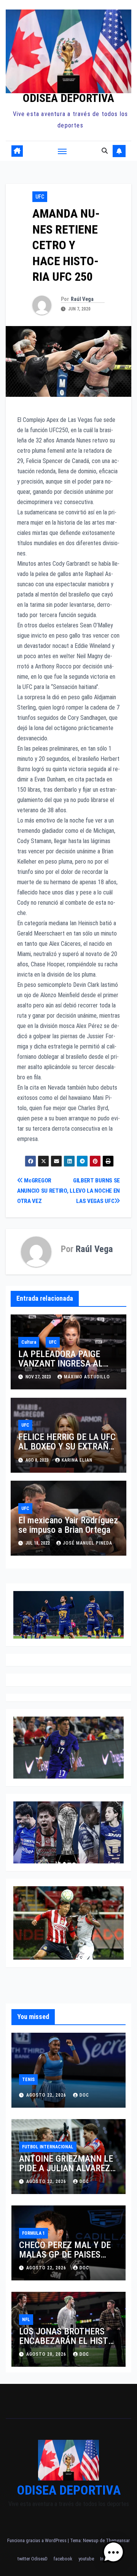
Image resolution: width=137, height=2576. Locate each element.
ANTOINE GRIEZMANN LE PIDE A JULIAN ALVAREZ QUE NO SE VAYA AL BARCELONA (66, 2173)
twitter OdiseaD (33, 2559)
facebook (63, 2559)
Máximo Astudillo (87, 1377)
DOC (84, 2095)
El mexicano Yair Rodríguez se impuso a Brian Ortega (68, 1525)
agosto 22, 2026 (47, 2095)
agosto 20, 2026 (47, 2354)
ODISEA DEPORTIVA (68, 98)
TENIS (28, 2080)
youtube (86, 2559)
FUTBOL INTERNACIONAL (48, 2147)
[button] (105, 151)
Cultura (29, 1342)
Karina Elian (77, 1460)
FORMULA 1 (33, 2233)
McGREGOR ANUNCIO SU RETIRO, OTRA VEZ (43, 1191)
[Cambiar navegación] (62, 151)
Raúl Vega (82, 299)
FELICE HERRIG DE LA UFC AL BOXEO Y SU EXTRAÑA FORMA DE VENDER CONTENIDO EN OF (67, 1451)
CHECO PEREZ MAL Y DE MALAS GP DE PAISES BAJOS (65, 2255)
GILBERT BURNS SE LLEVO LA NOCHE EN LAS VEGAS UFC (95, 1191)
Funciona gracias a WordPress (37, 2540)
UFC (40, 197)
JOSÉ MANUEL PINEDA (88, 1543)
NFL (26, 2320)
